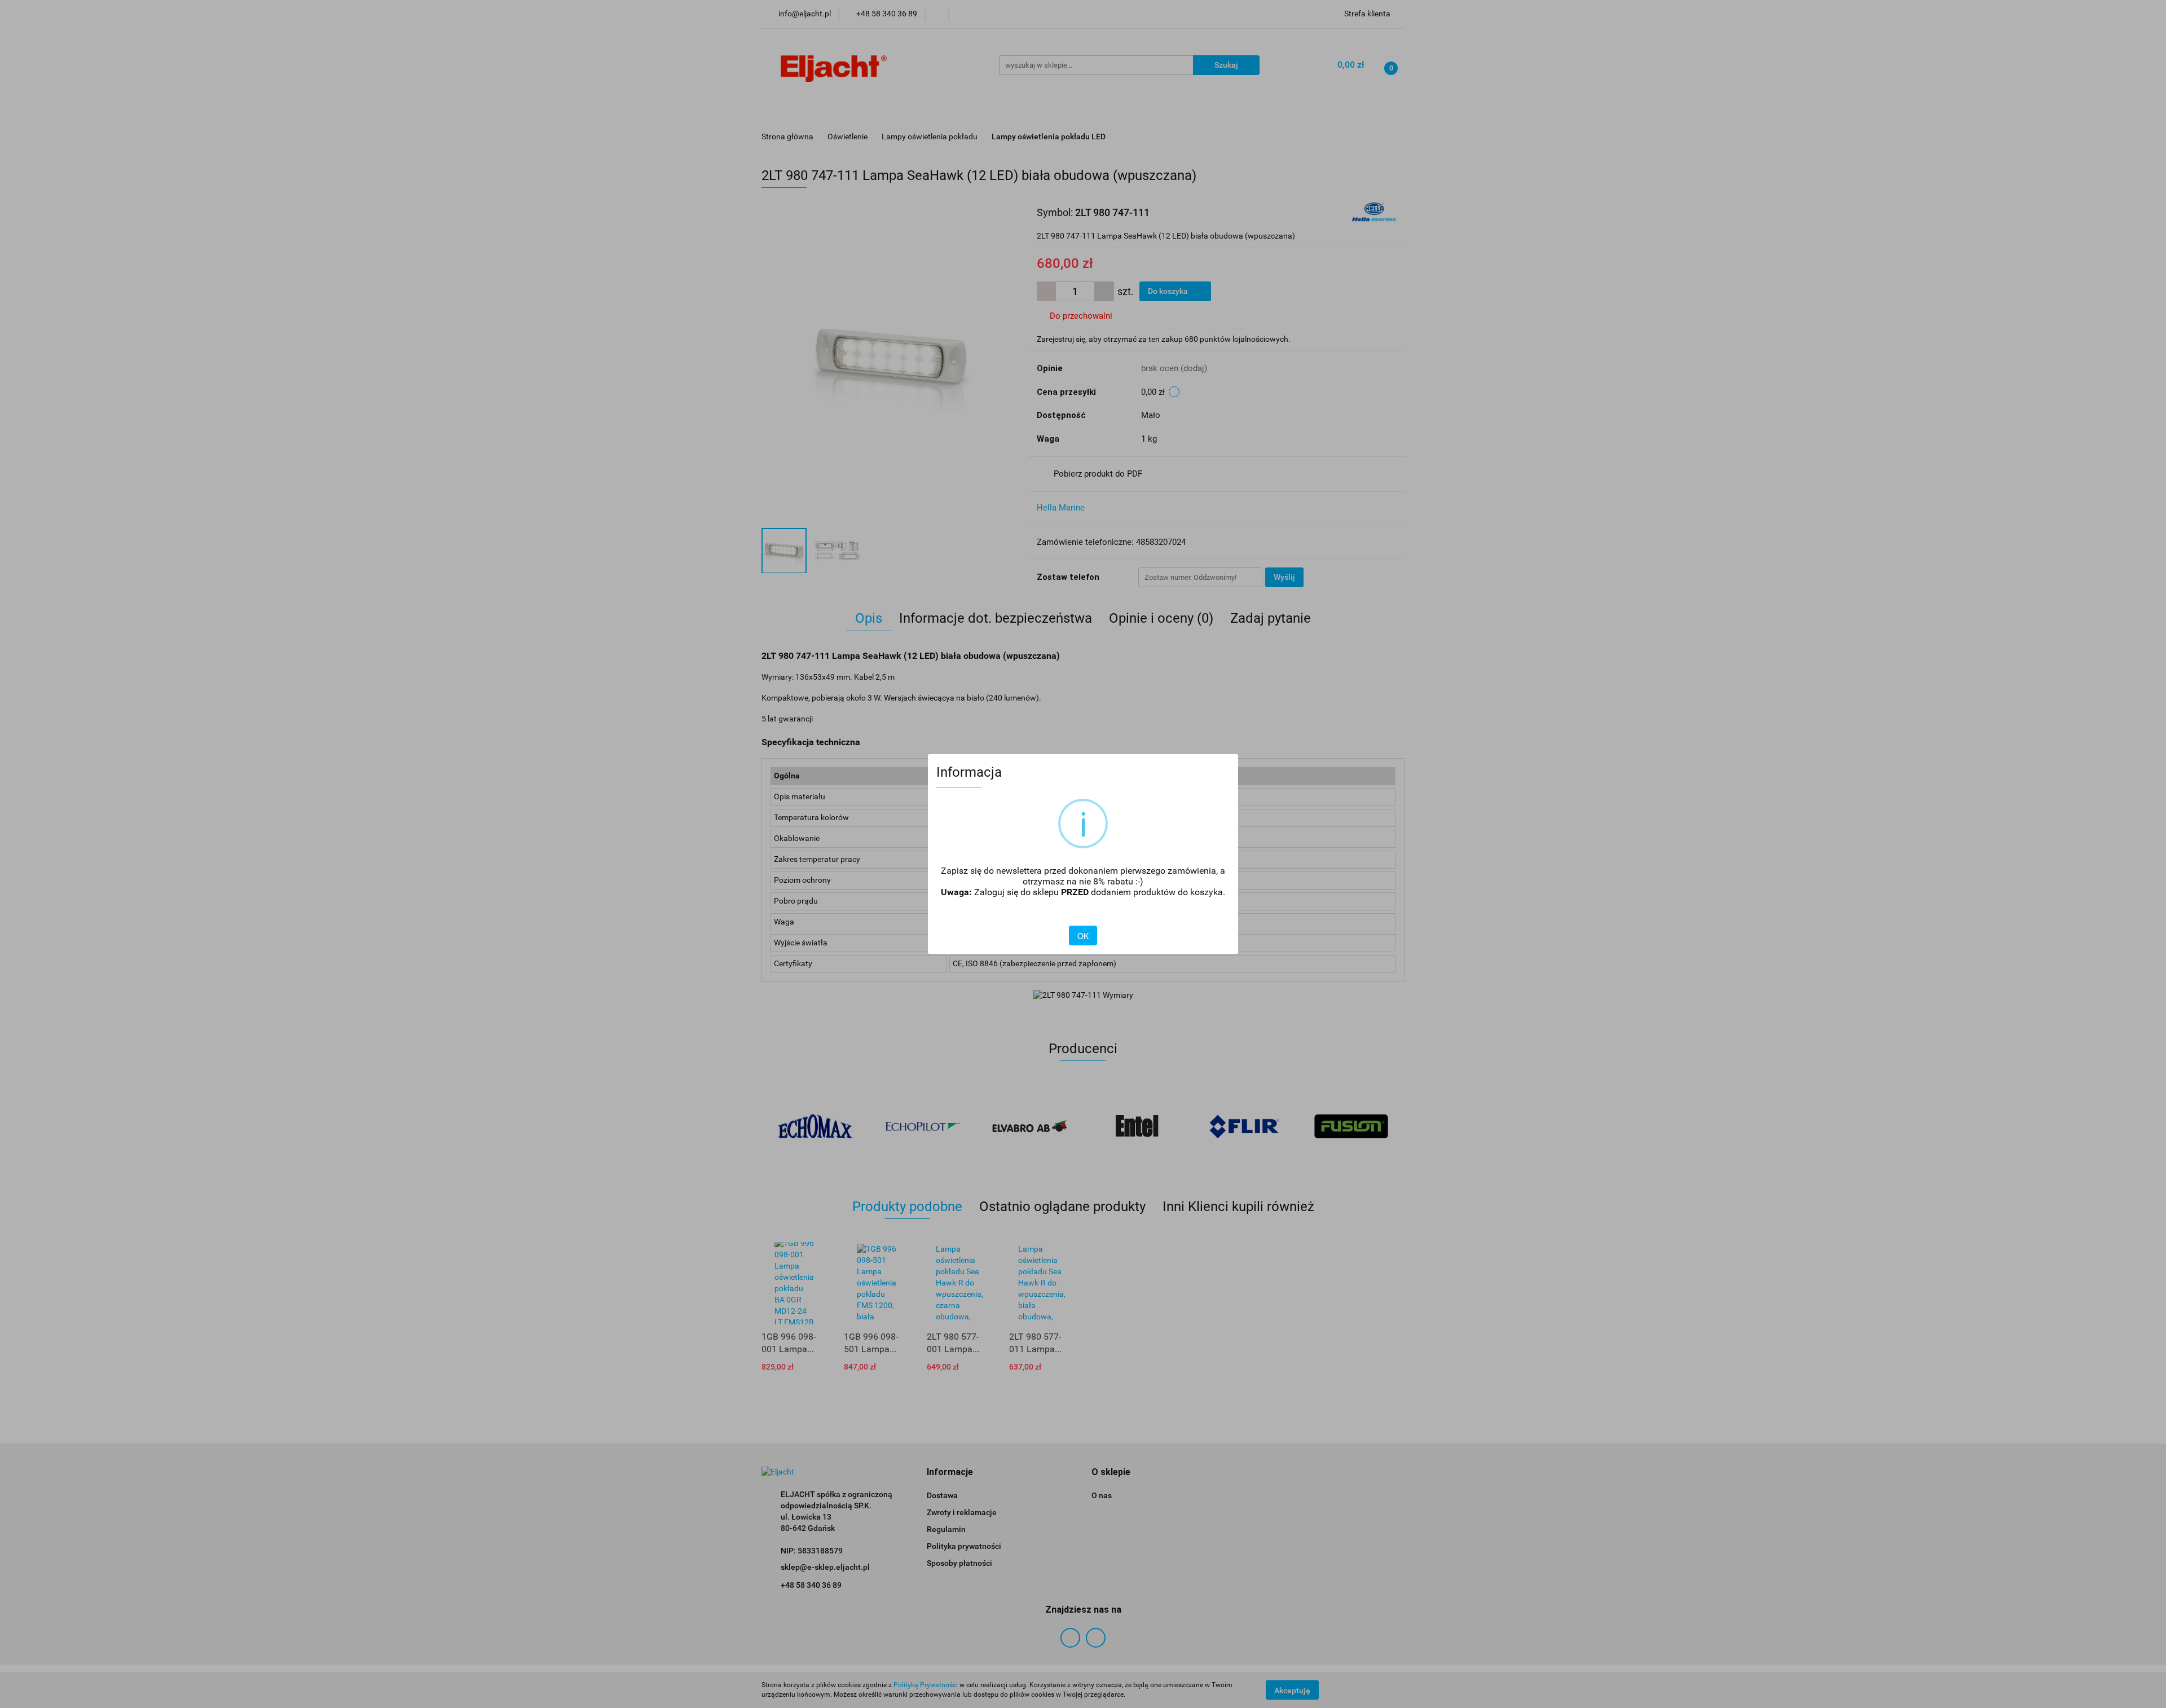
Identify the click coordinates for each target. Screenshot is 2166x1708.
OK (1083, 936)
